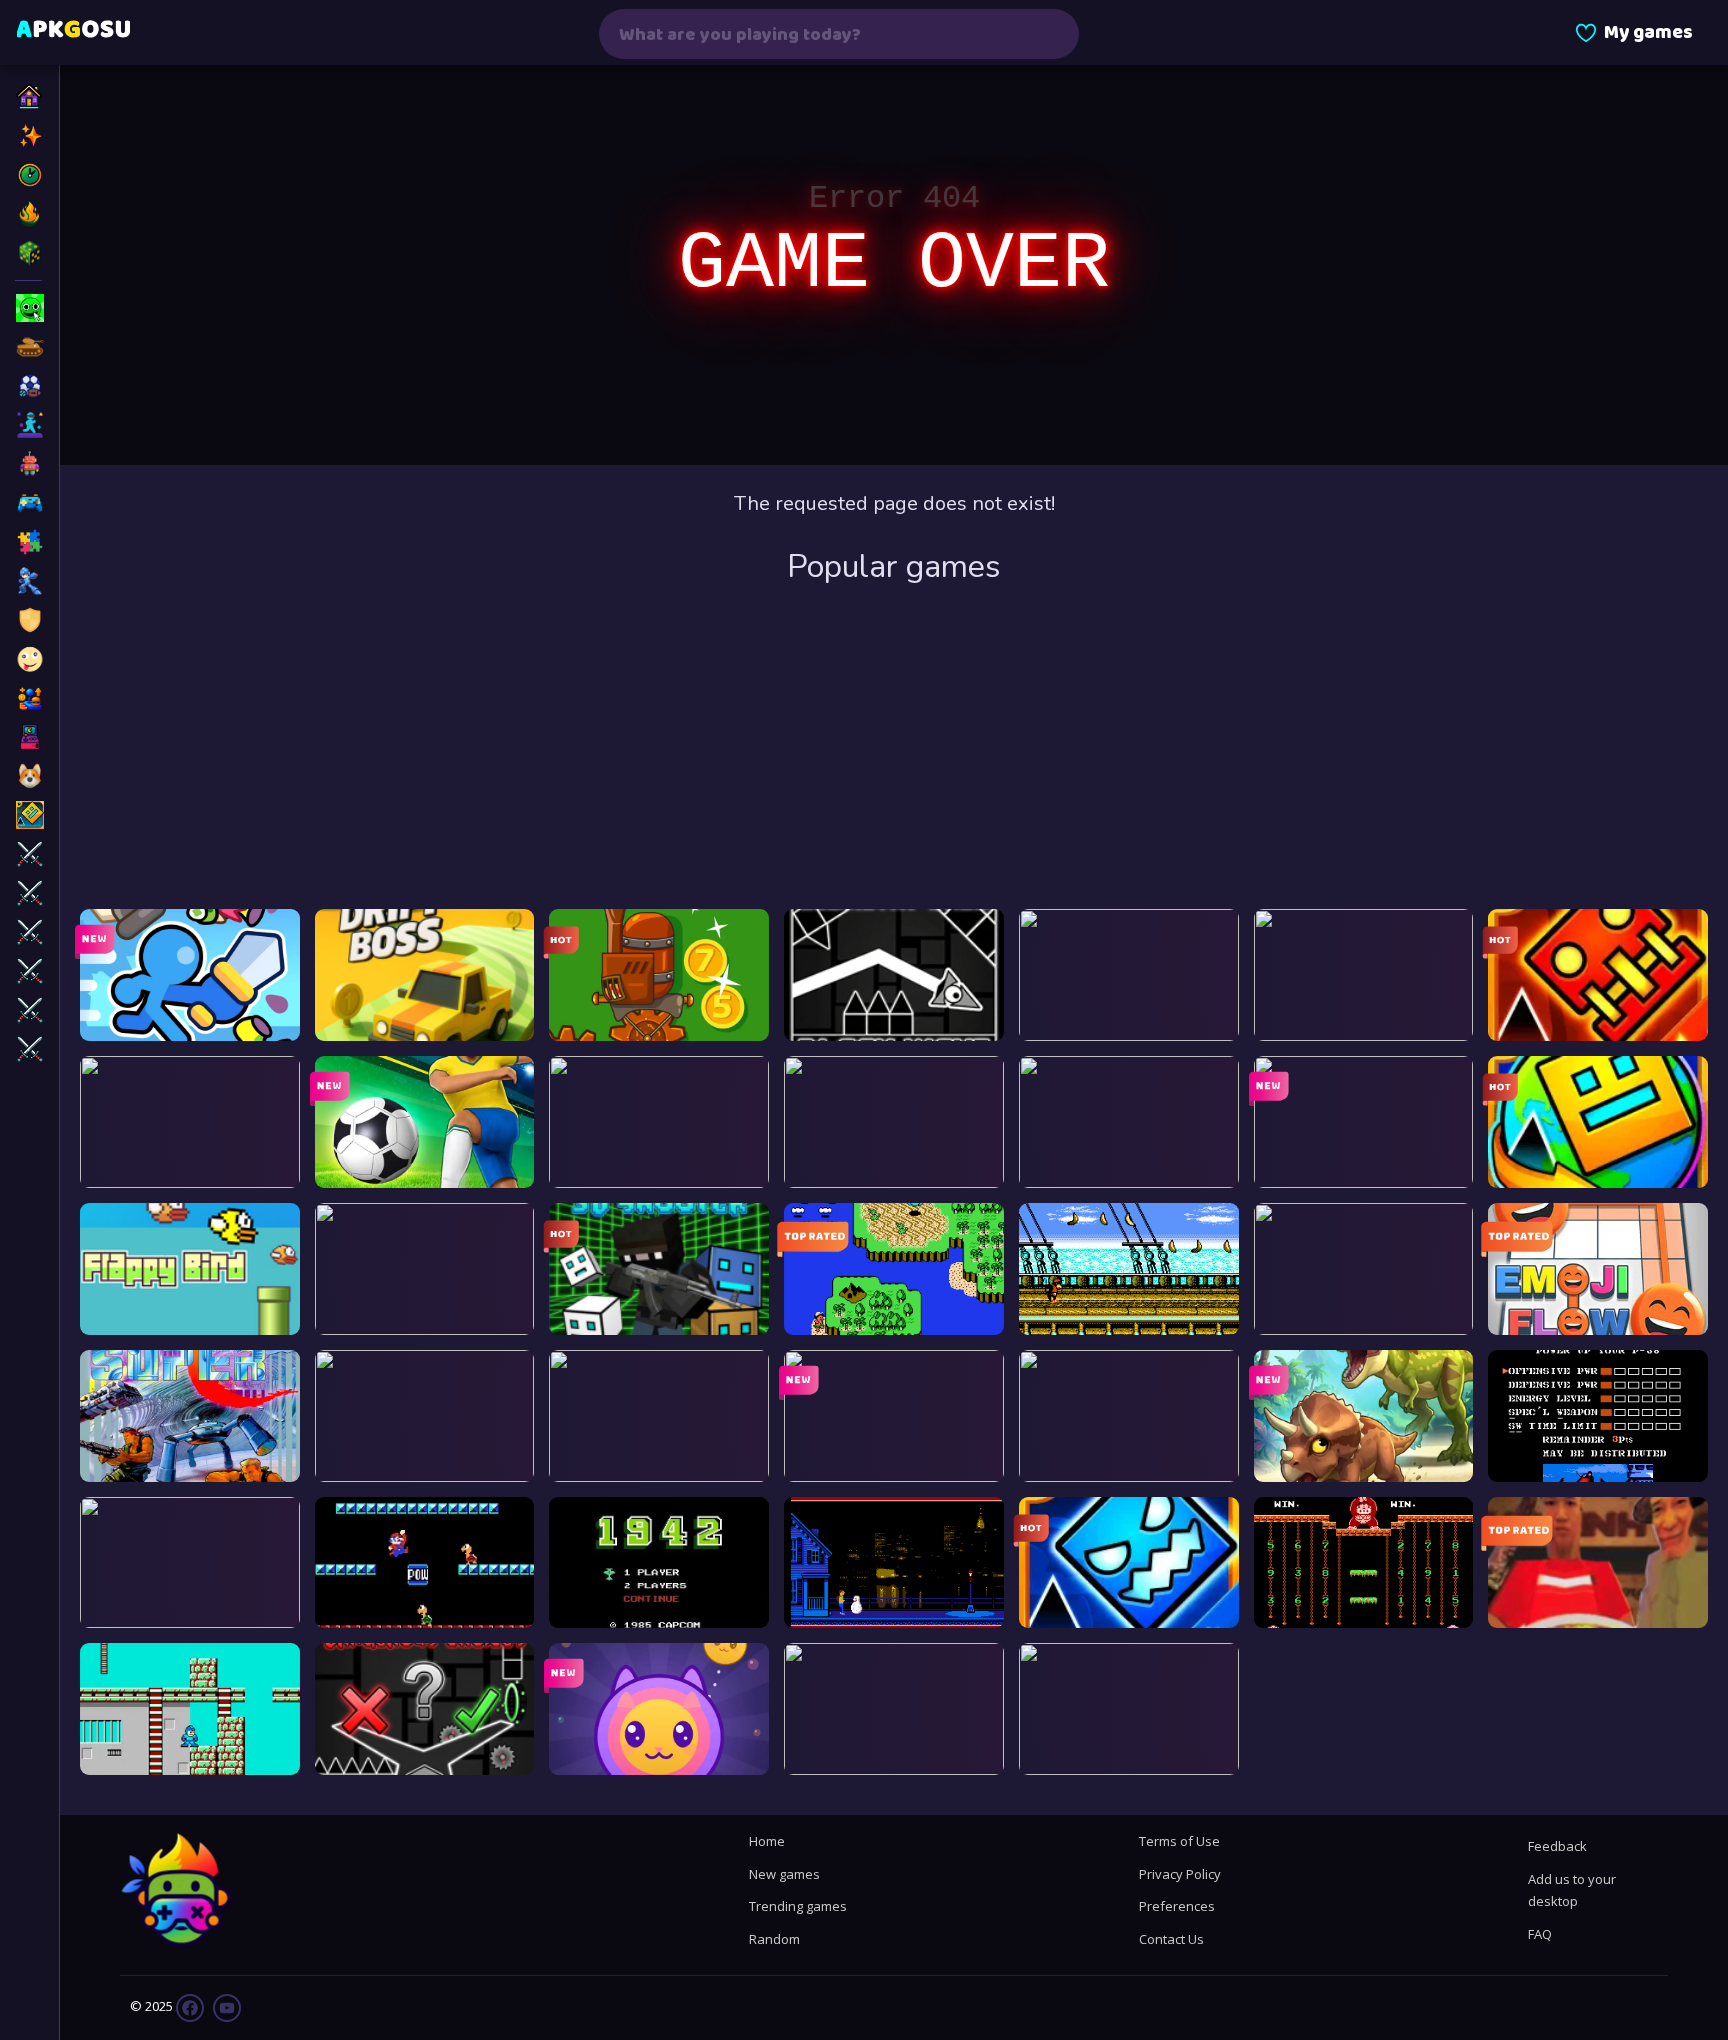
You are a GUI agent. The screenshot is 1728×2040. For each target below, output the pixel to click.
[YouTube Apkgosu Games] (225, 2007)
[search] (1051, 34)
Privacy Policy (1180, 1874)
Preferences (1177, 1906)
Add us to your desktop (1572, 1890)
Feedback (1557, 1846)
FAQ (1540, 1934)
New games (784, 1874)
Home (767, 1841)
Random (774, 1939)
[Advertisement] (894, 749)
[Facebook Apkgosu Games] (190, 2007)
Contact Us (1171, 1939)
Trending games (798, 1906)
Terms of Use (1179, 1841)
